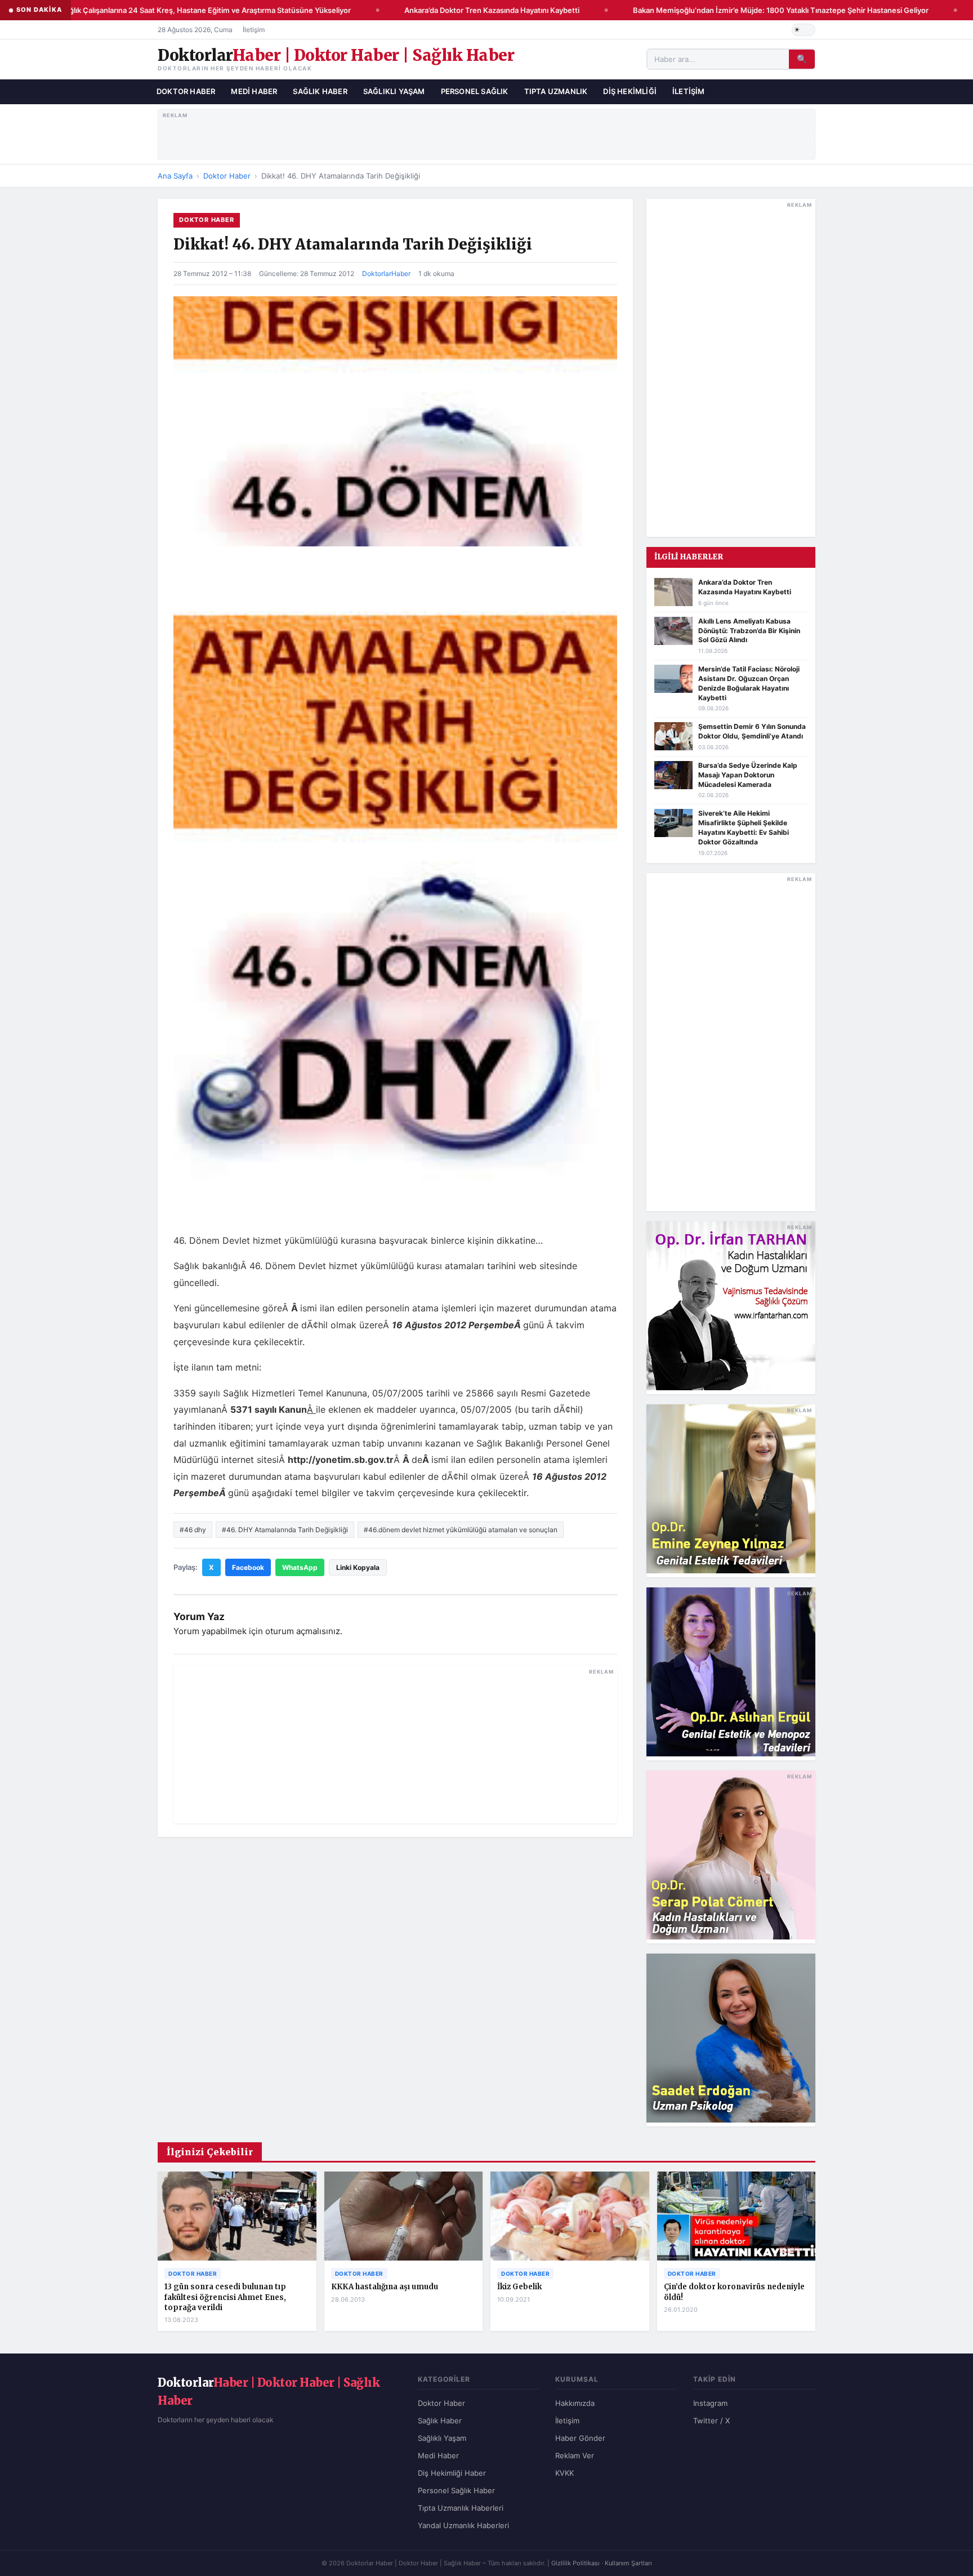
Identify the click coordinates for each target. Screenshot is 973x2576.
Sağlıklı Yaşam (394, 91)
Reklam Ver (575, 2455)
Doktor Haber (186, 91)
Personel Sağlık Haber (456, 2490)
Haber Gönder (580, 2438)
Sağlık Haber (320, 91)
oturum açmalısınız (303, 1631)
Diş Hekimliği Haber (452, 2473)
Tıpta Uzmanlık (556, 91)
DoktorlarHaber (386, 273)
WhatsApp (300, 1567)
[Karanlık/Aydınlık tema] (804, 30)
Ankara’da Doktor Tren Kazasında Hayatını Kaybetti (467, 10)
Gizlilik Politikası (575, 2563)
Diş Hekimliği (630, 91)
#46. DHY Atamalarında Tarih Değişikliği (285, 1530)
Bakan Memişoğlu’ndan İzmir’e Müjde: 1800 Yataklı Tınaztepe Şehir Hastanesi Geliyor (756, 10)
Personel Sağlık (475, 91)
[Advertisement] (487, 132)
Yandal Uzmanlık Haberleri (463, 2525)
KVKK (564, 2473)
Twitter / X (711, 2421)
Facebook (248, 1567)
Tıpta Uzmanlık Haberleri (461, 2508)
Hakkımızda (575, 2403)
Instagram (710, 2403)
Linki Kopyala (358, 1567)
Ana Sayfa (175, 176)
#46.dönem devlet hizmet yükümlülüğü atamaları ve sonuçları (461, 1530)
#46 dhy (193, 1530)
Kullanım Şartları (628, 2563)
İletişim (254, 30)
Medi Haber (254, 91)
